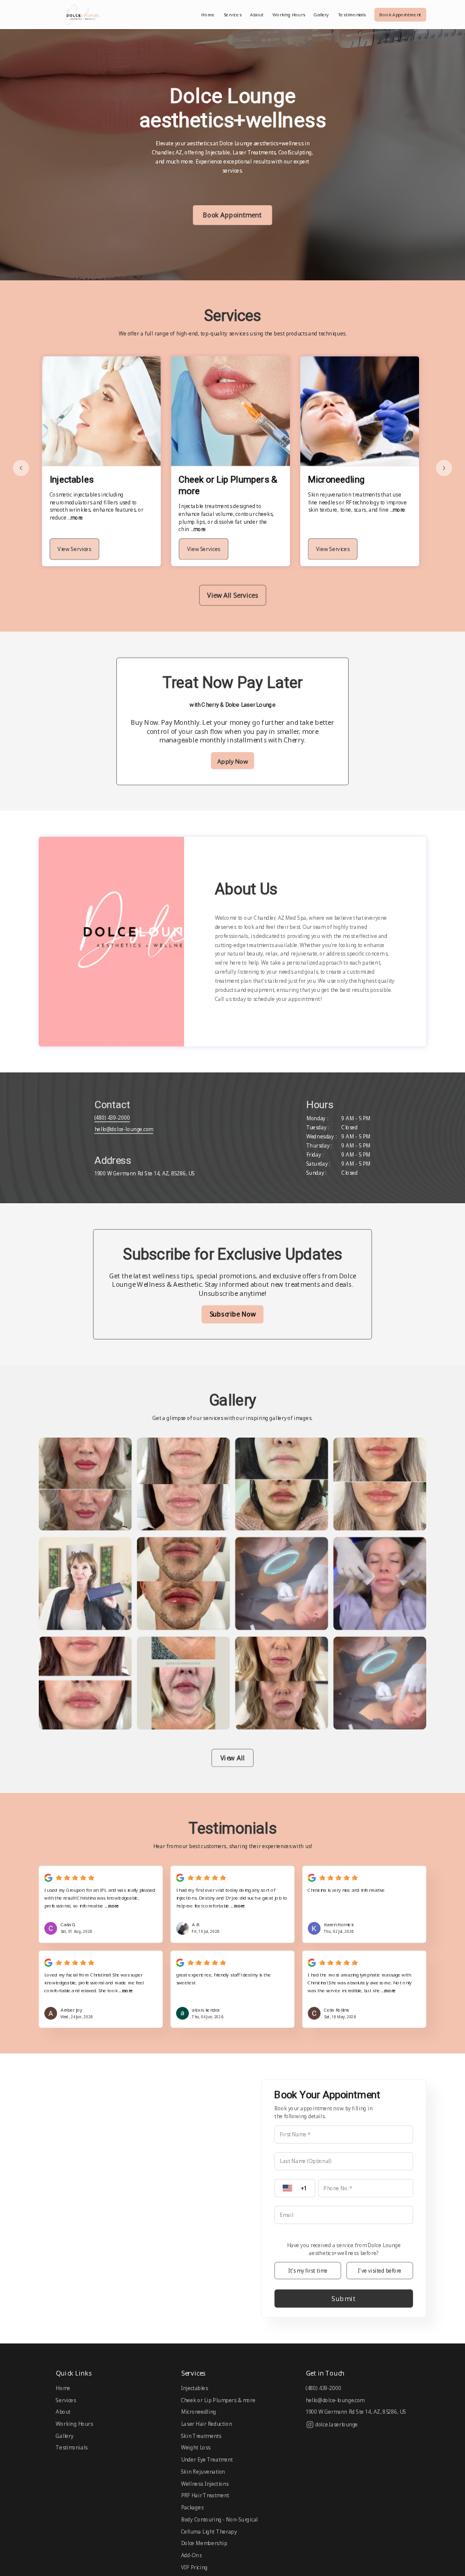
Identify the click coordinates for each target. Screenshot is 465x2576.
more (114, 1906)
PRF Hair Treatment (205, 2495)
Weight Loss (196, 2448)
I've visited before (380, 2271)
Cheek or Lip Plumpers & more (218, 2400)
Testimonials (352, 15)
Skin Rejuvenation (203, 2472)
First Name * (295, 2135)
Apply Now (232, 761)
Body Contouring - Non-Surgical (219, 2520)
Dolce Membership (204, 2543)
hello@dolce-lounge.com (124, 1129)
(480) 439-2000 (112, 1118)
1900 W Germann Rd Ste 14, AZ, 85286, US (145, 1174)
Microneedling (199, 2412)
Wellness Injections (205, 2483)
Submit (344, 2299)
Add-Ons (191, 2555)
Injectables (195, 2388)
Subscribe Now (233, 1314)
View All (232, 1758)
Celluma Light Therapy (209, 2531)
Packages (192, 2508)
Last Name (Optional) (306, 2162)
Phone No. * (338, 2188)
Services (232, 15)
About (257, 15)
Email (286, 2215)
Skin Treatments (201, 2436)
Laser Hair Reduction (206, 2424)
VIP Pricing (194, 2568)
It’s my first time (308, 2271)
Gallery (321, 15)
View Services (74, 549)
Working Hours (289, 15)
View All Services (232, 595)
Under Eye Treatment (207, 2460)
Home (208, 15)
